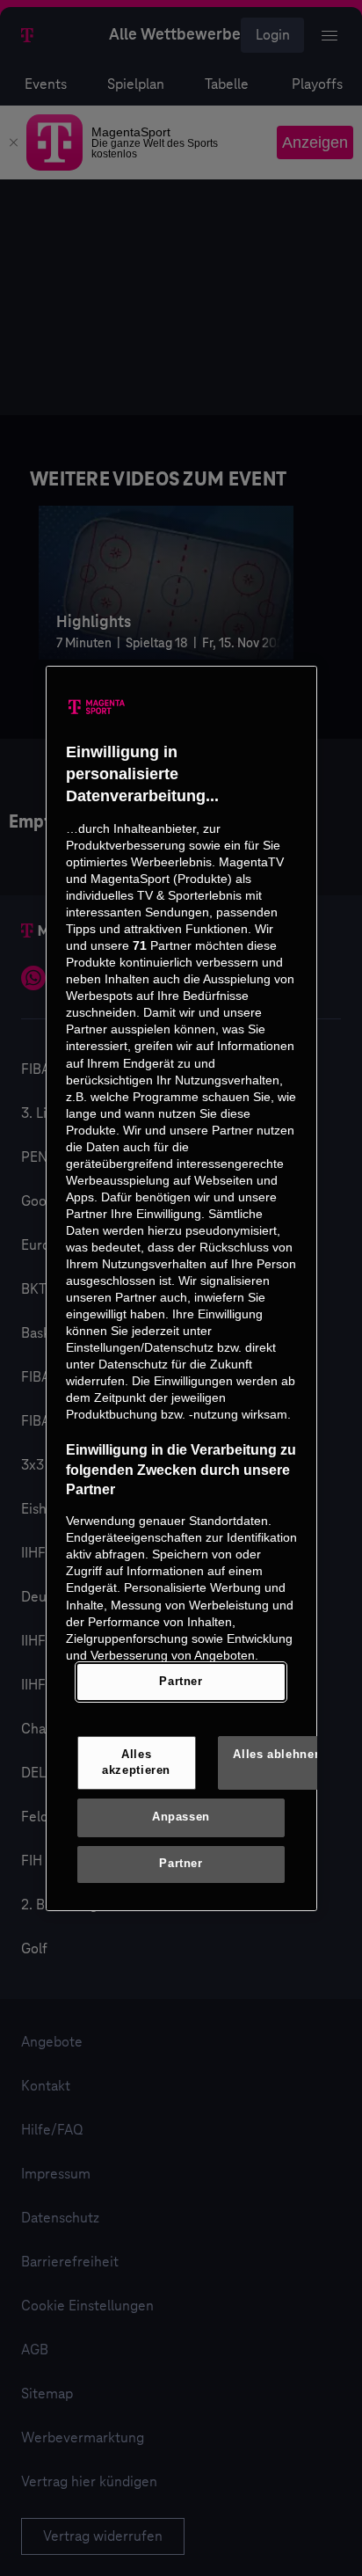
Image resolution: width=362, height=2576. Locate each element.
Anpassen (181, 1817)
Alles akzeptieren (136, 1762)
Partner (181, 1682)
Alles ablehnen (277, 1755)
